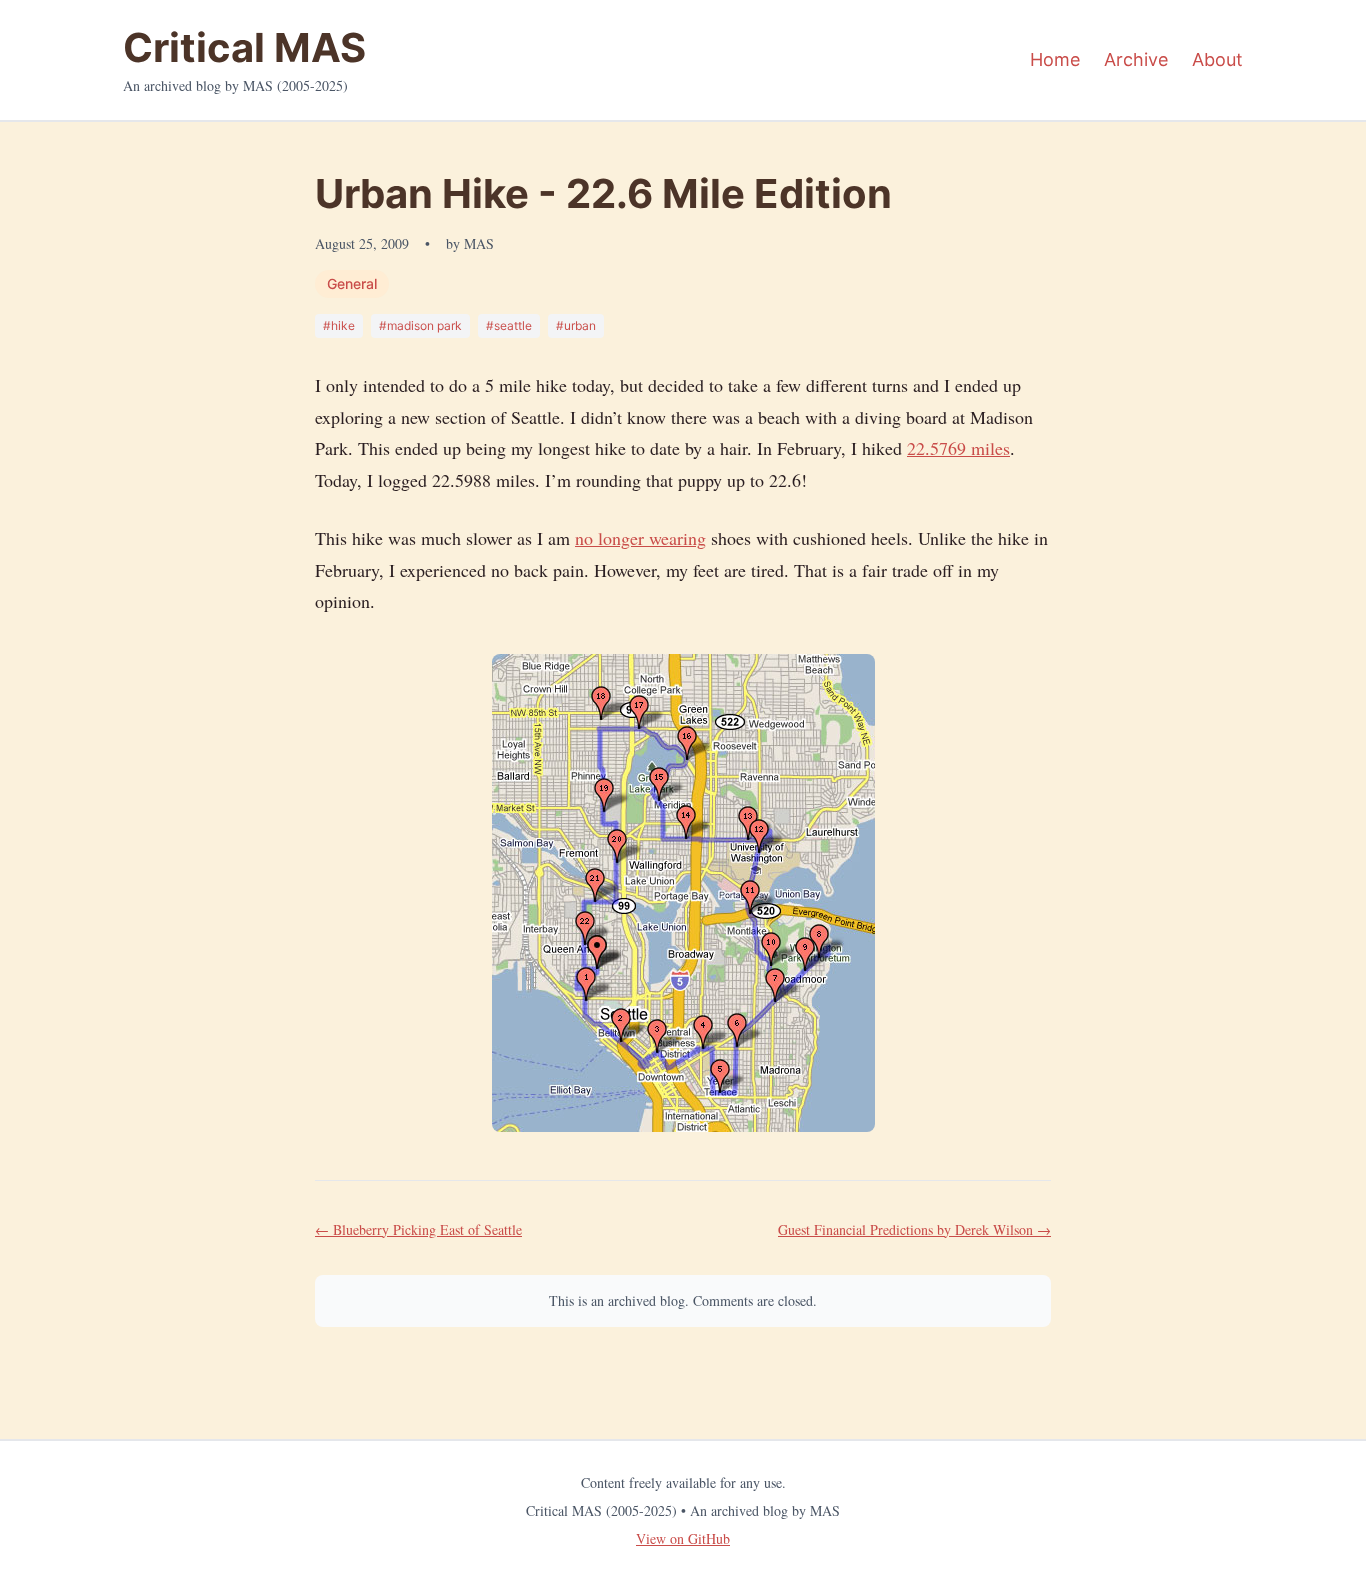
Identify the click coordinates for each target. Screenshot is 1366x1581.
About (1217, 59)
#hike (339, 325)
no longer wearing (640, 538)
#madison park (420, 325)
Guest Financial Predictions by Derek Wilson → (914, 1229)
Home (1055, 59)
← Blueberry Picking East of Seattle (418, 1229)
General (352, 283)
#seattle (509, 325)
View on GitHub (683, 1538)
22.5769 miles (958, 448)
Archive (1136, 59)
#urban (576, 325)
